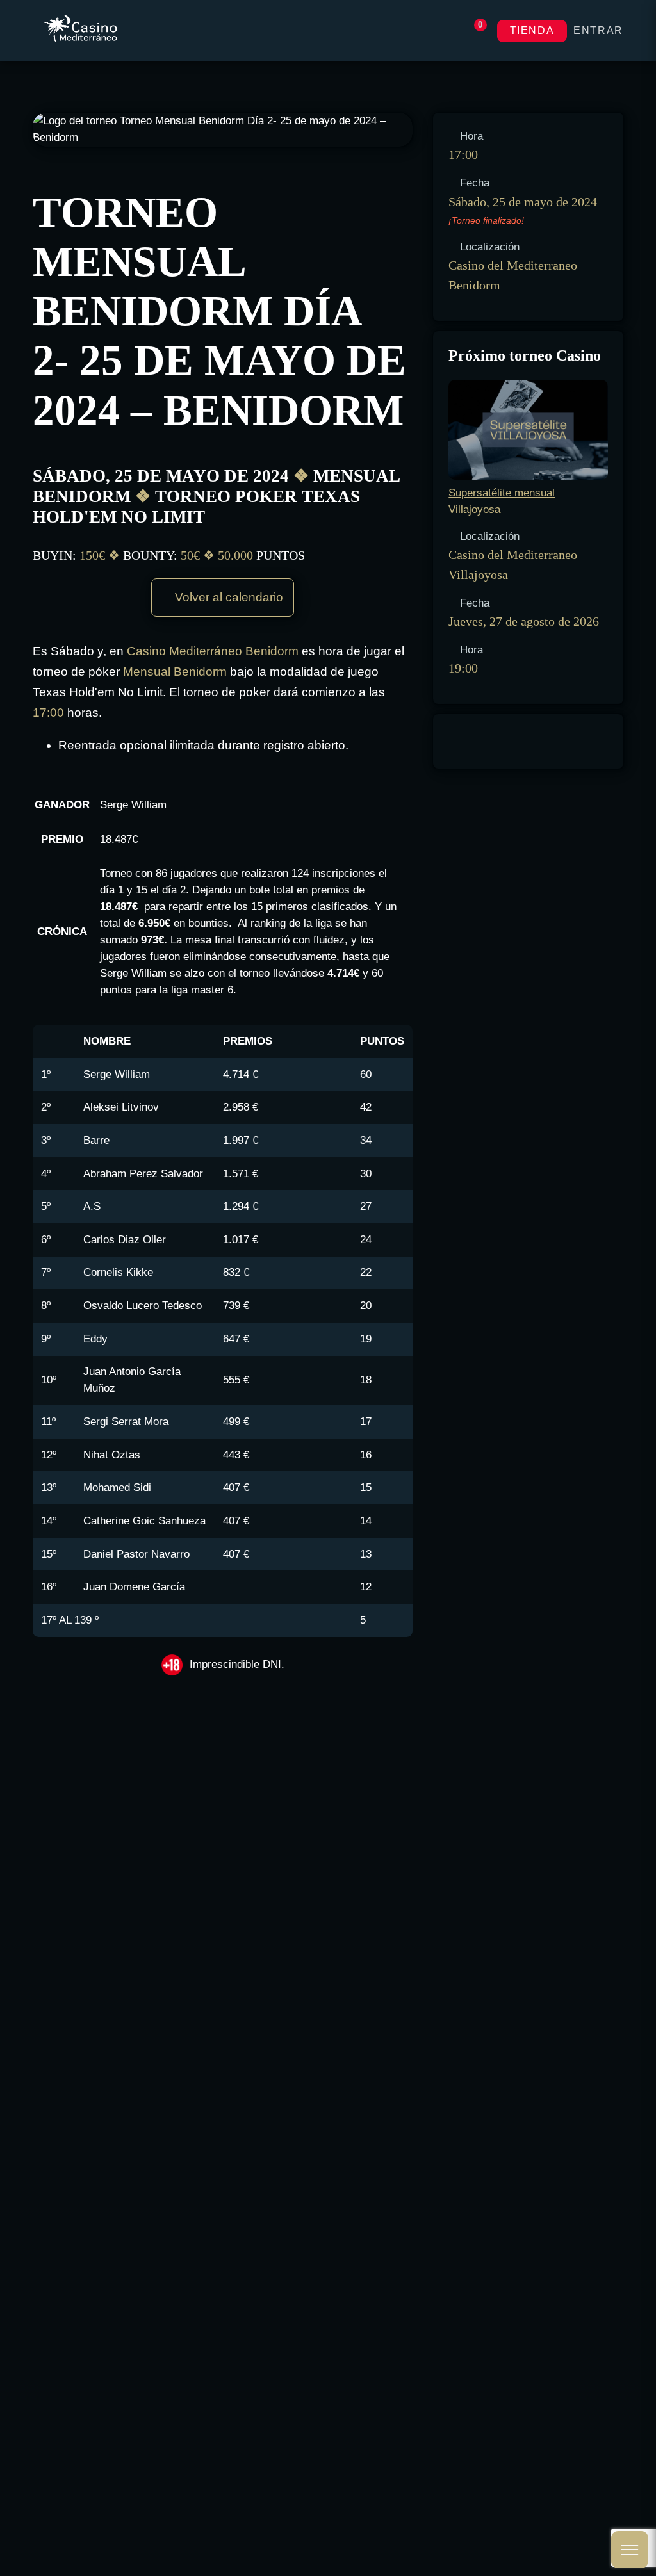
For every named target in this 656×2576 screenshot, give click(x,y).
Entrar (598, 30)
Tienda (532, 30)
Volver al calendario (227, 597)
